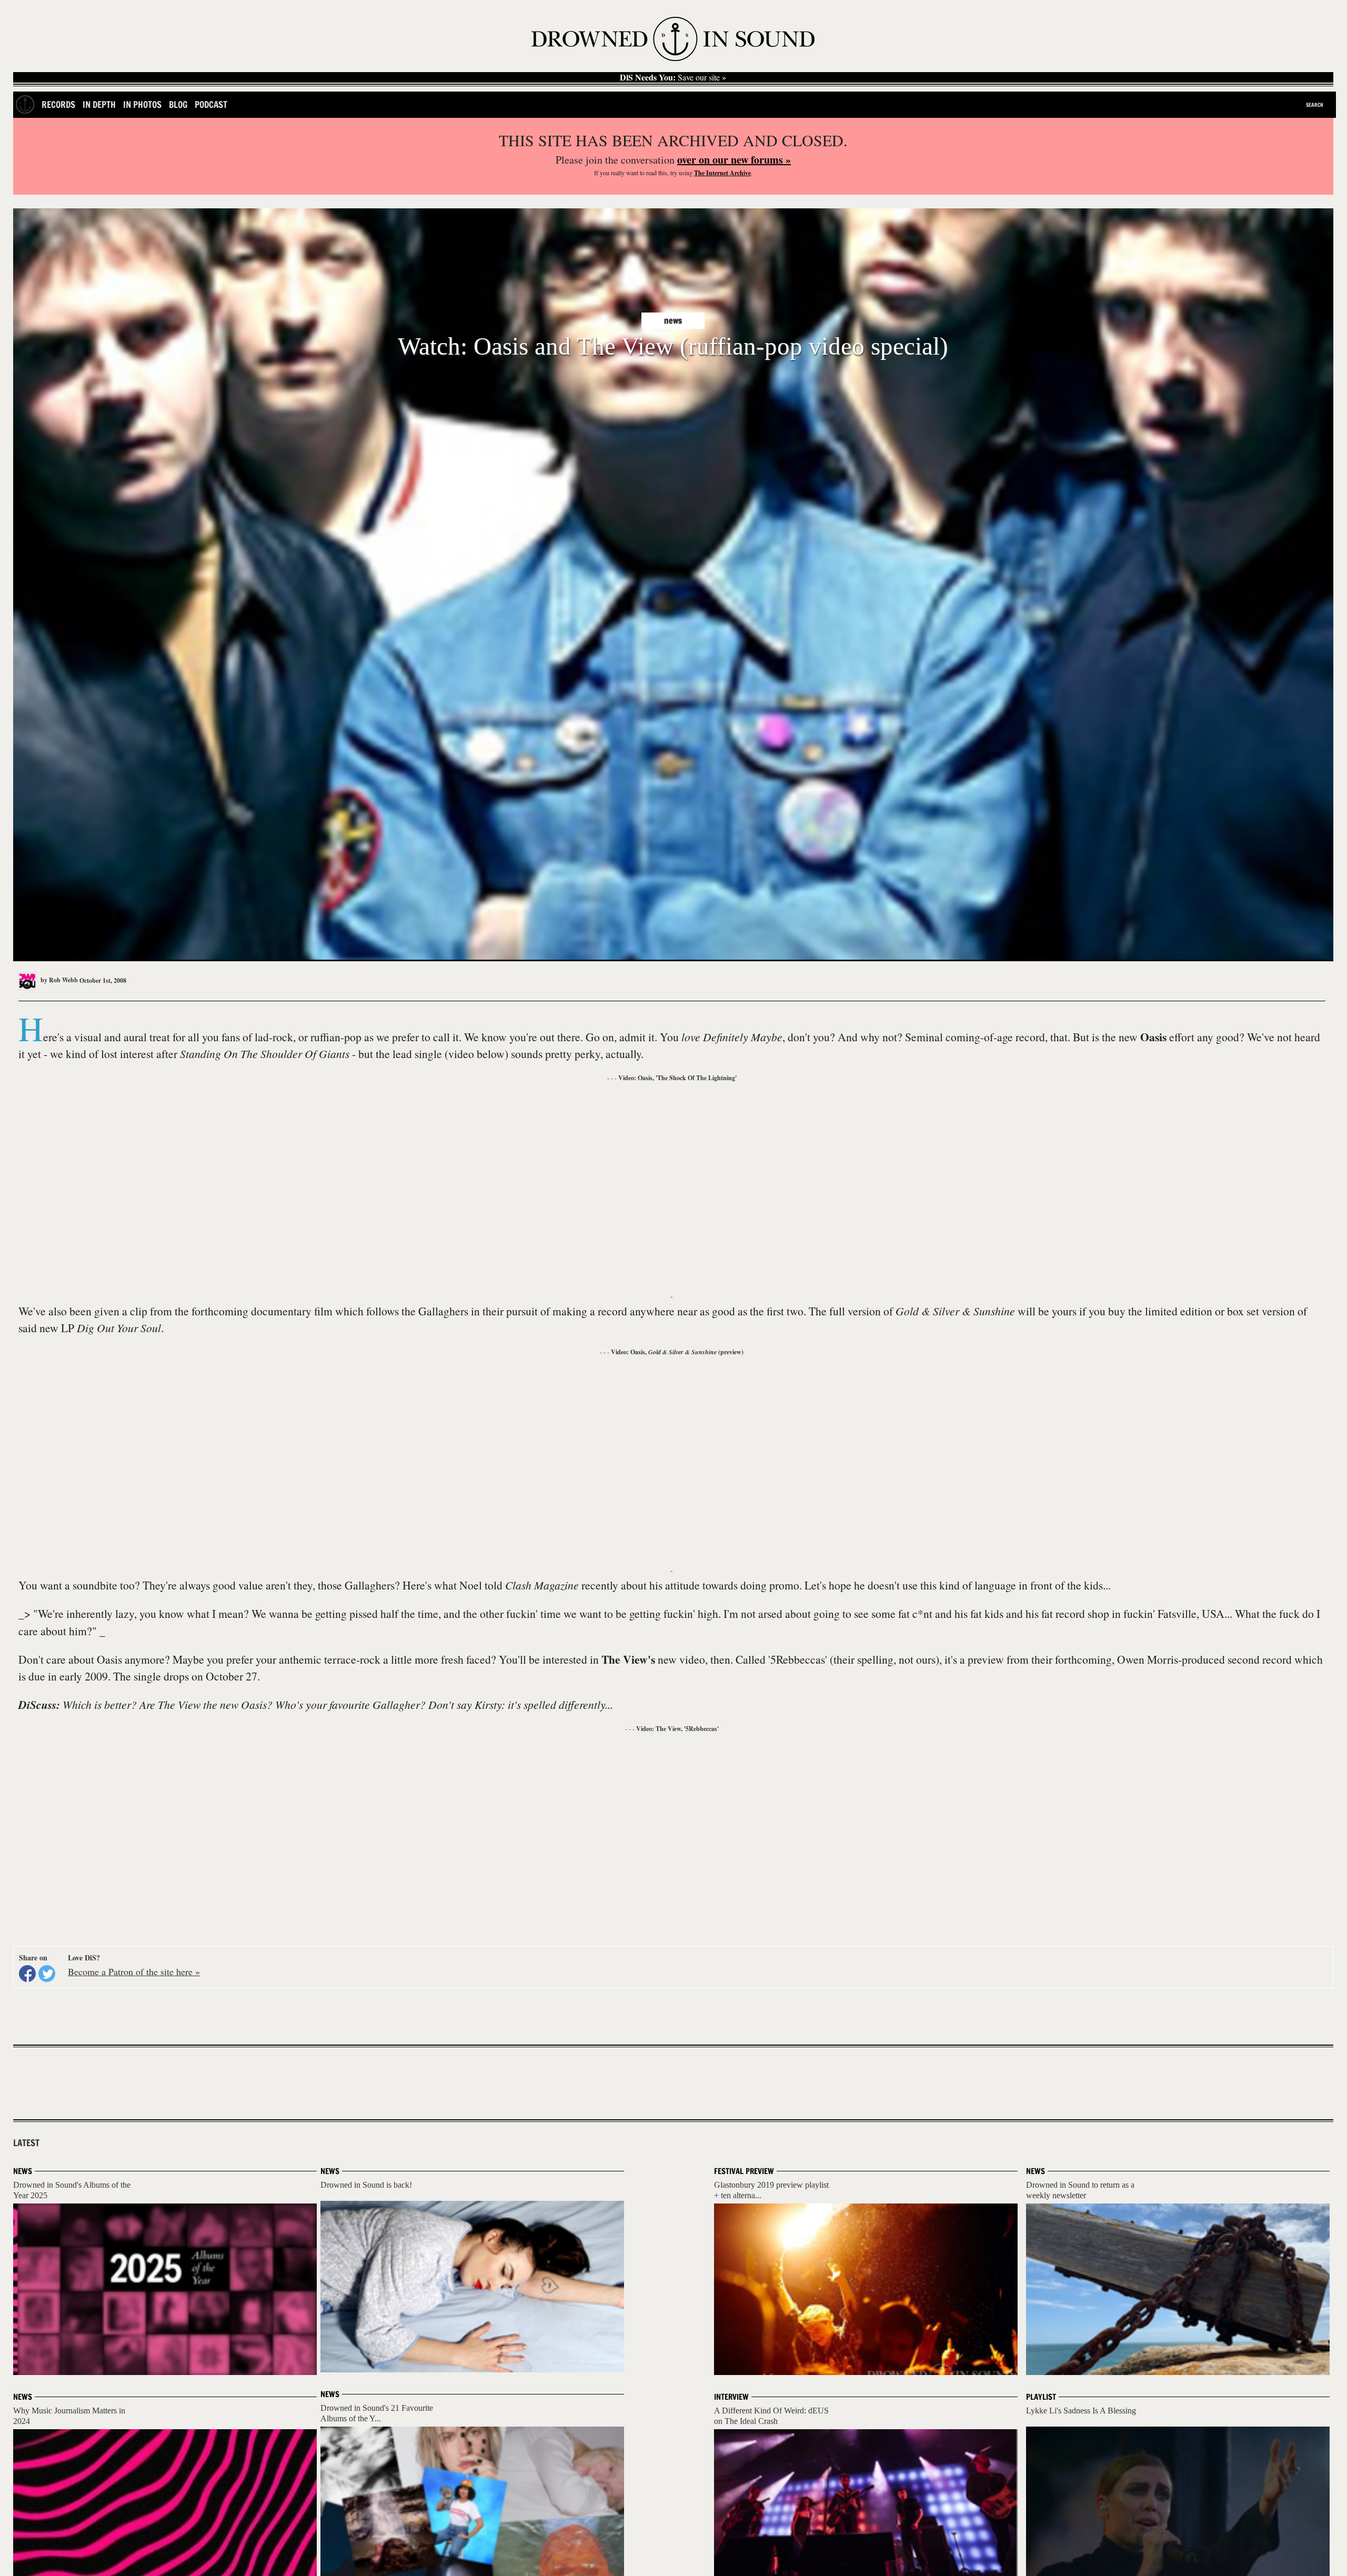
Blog (178, 104)
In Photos (142, 104)
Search (1315, 105)
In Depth (99, 104)
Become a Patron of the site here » (134, 1971)
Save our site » (673, 77)
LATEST (26, 2143)
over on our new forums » (734, 160)
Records (58, 104)
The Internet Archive (722, 173)
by (58, 980)
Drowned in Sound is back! (366, 2185)
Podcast (211, 104)
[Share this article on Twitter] (47, 1974)
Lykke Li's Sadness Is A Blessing (1081, 2411)
